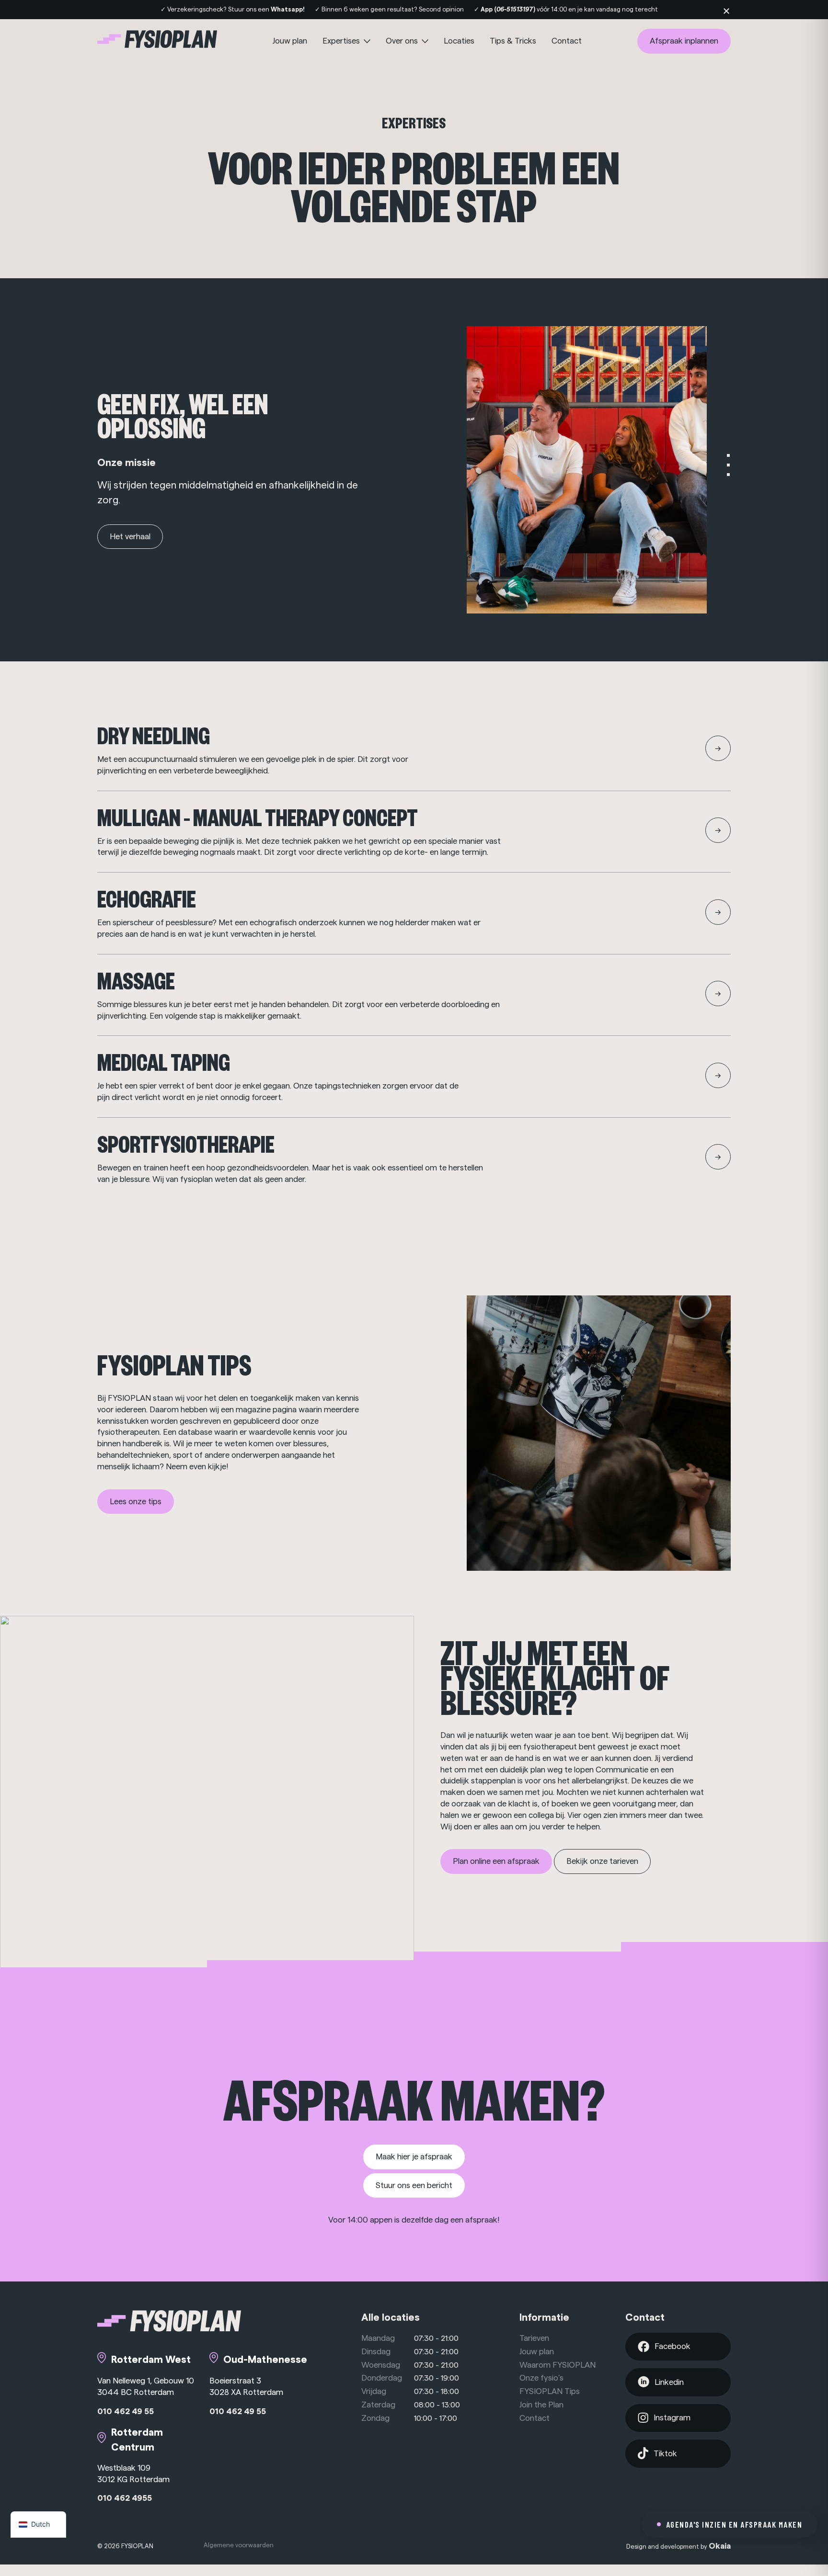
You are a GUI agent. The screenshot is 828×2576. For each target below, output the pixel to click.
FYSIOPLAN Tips (550, 2391)
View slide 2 (728, 465)
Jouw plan (290, 41)
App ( (509, 9)
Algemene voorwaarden (239, 2545)
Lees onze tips (136, 1502)
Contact (567, 41)
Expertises (342, 41)
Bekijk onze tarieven (602, 1861)
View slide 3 (728, 475)
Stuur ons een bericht (414, 2185)
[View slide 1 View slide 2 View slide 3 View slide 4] (599, 470)
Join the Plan (541, 2405)
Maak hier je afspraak (414, 2157)
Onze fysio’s (541, 2378)
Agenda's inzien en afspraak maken (734, 2524)
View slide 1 (728, 455)
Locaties (459, 41)
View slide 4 (728, 484)
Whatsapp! (288, 9)
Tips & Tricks (513, 41)
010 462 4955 (125, 2498)
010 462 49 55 (126, 2411)
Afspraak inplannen (684, 41)
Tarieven (534, 2338)
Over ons (403, 41)
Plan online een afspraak (496, 1861)
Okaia (720, 2546)
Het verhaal (130, 537)
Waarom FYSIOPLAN (558, 2365)
